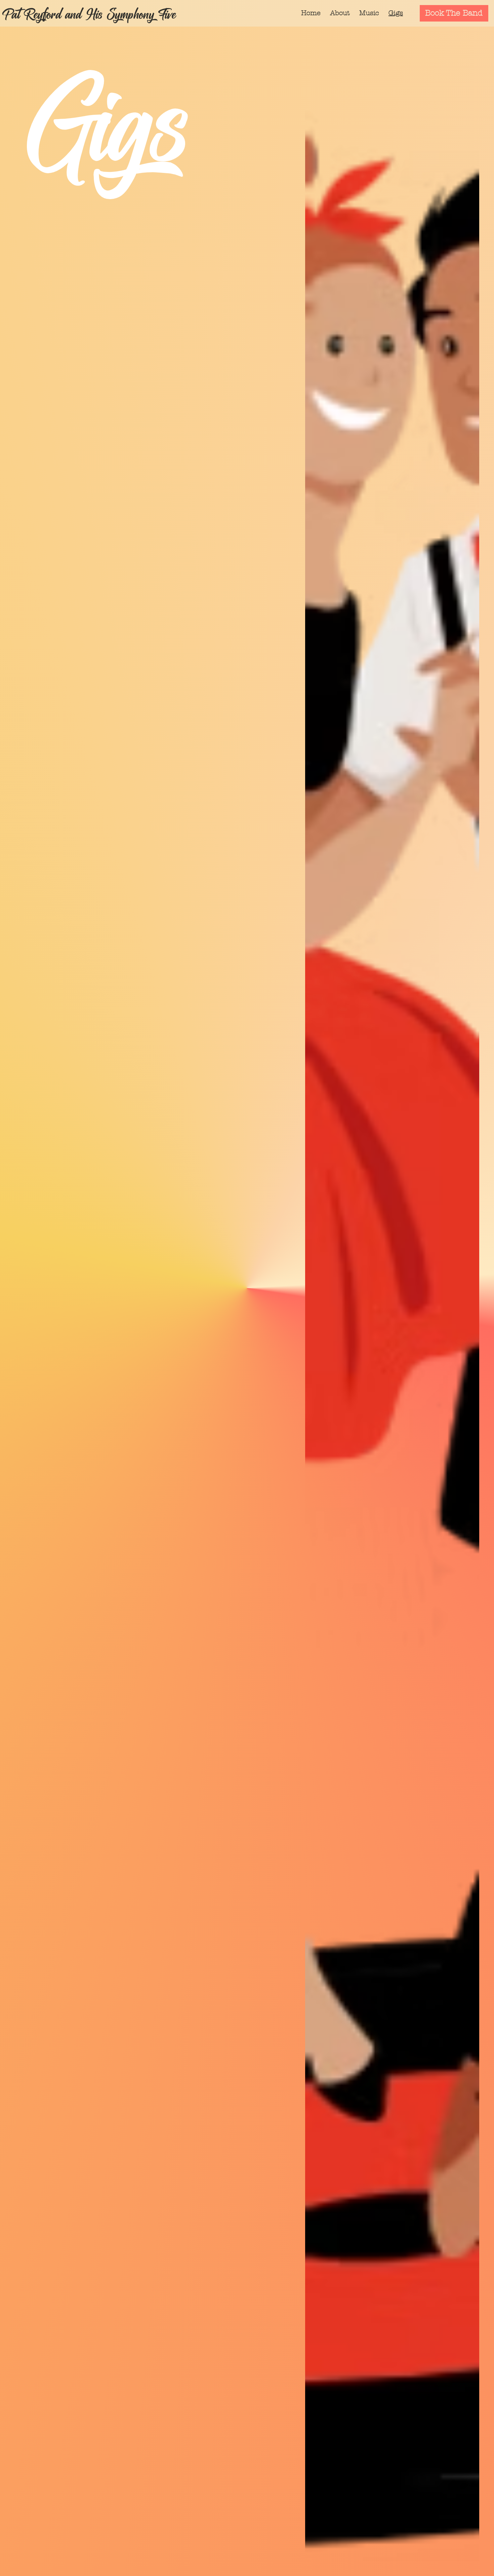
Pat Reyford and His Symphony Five (89, 13)
